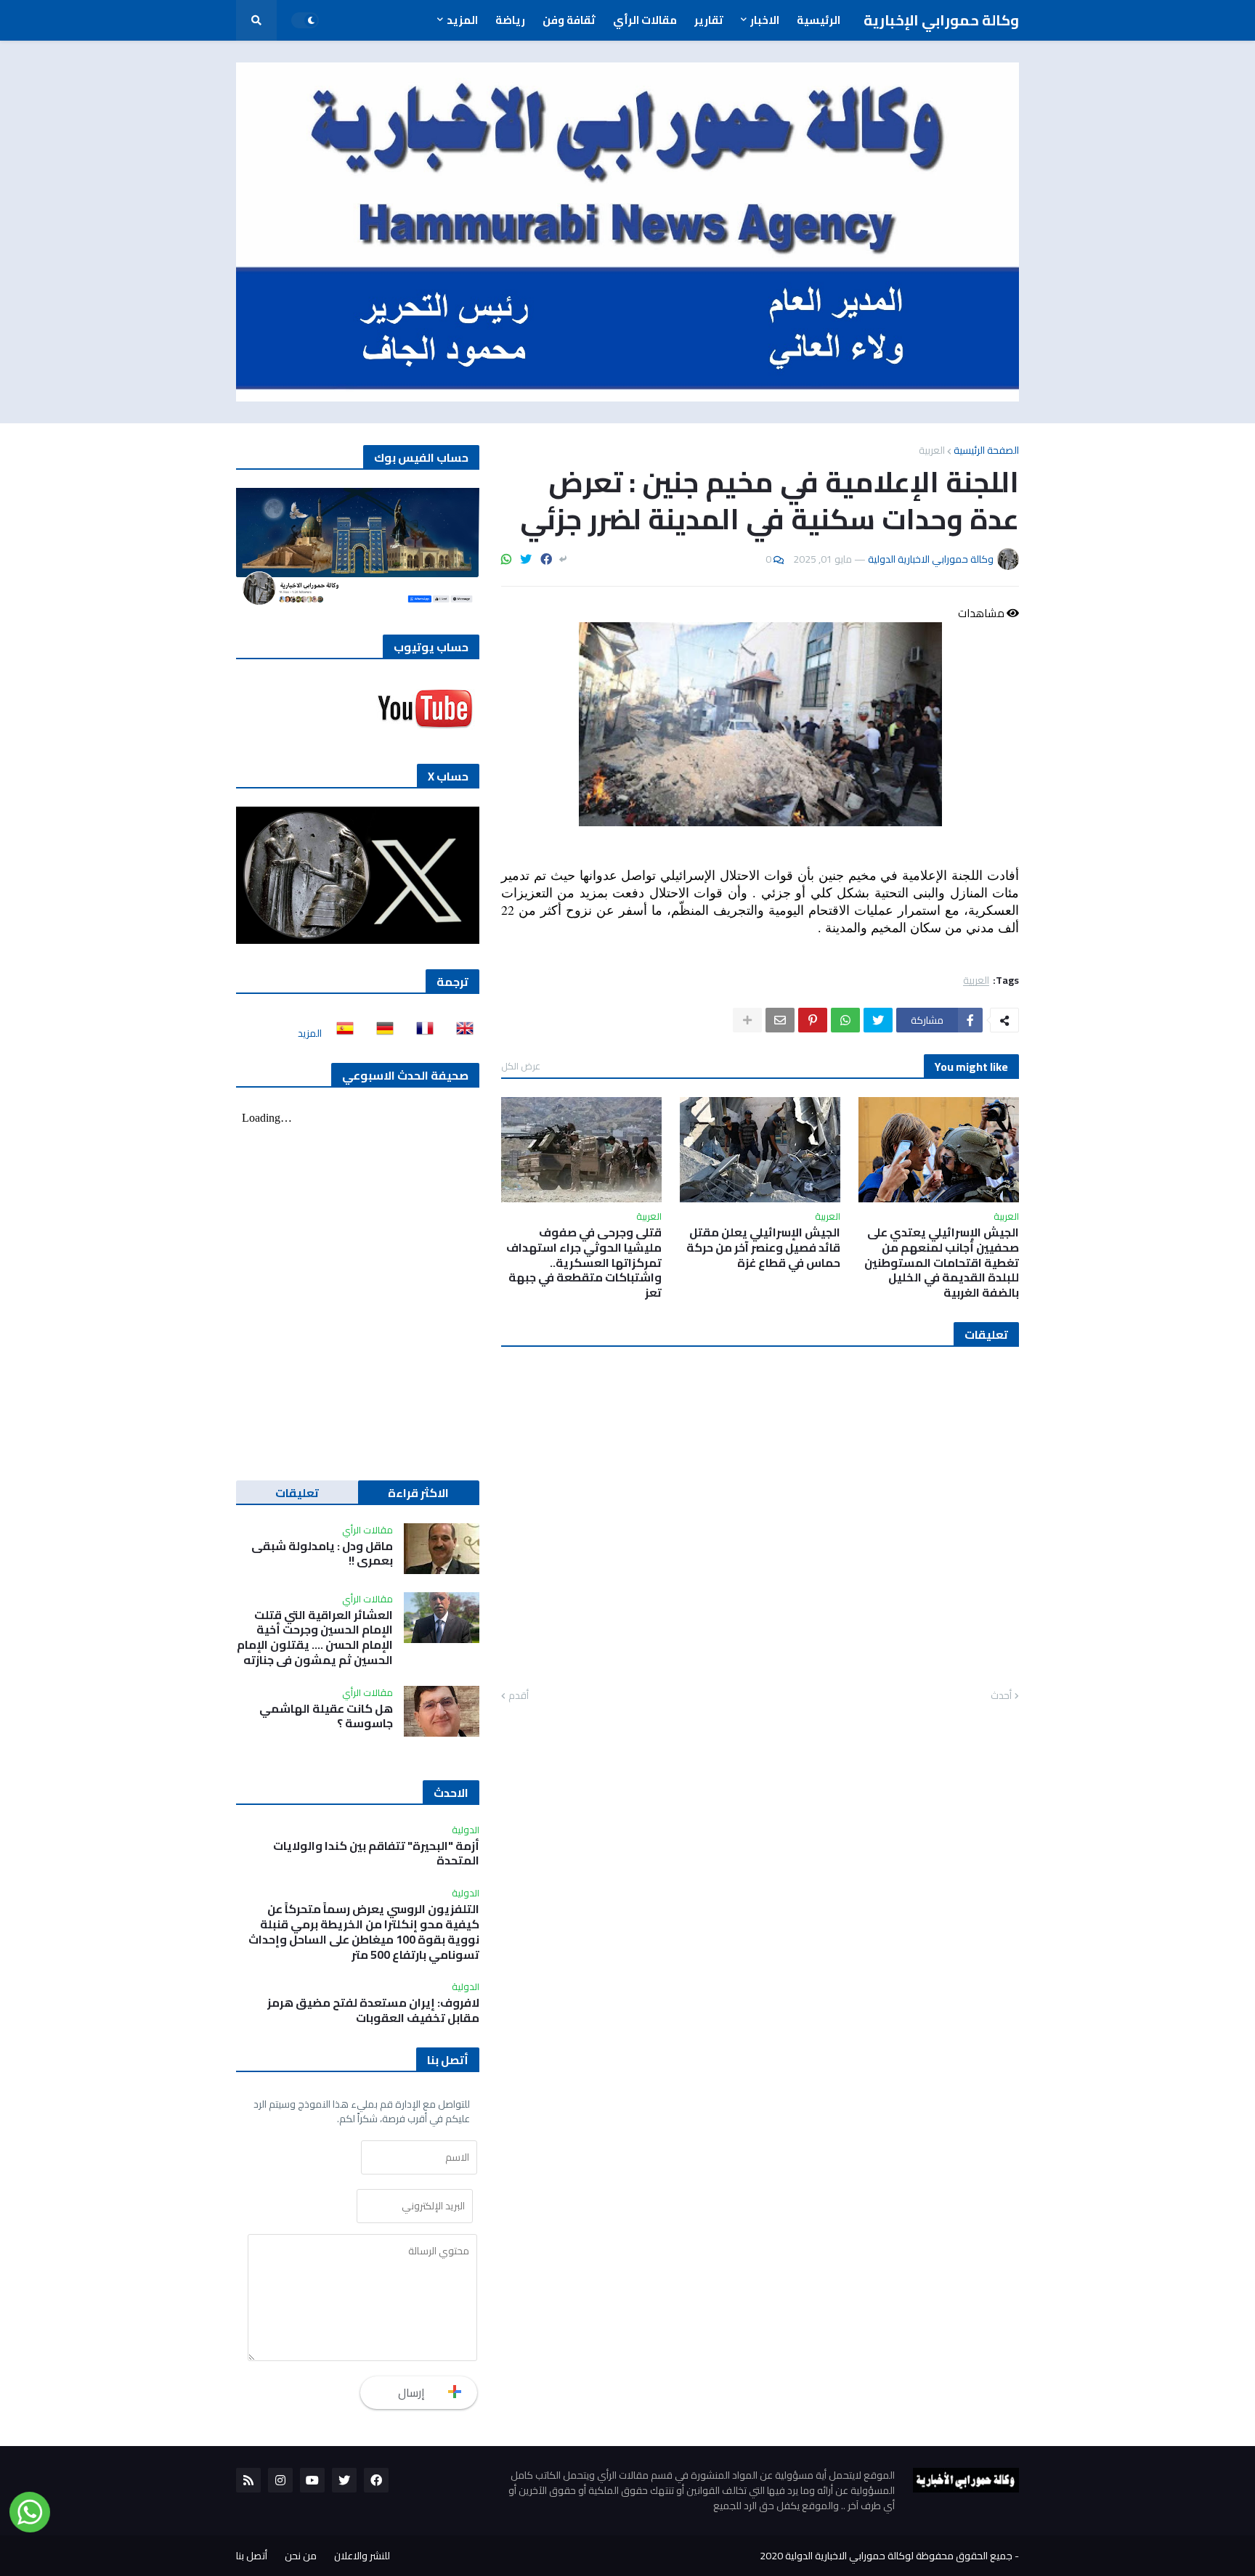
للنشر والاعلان (362, 2556)
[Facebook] (546, 559)
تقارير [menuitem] (709, 20)
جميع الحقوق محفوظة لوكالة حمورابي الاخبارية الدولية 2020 (886, 2556)
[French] (421, 1033)
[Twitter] (526, 559)
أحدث (1001, 1696)
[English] (460, 1033)
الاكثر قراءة (418, 1493)
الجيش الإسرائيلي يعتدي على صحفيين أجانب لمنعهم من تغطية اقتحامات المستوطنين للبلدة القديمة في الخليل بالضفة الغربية (942, 1263)
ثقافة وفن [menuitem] (569, 20)
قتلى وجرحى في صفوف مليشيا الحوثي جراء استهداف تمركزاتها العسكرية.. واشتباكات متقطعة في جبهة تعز (584, 1263)
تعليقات (297, 1493)
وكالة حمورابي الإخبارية (941, 20)
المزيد (310, 1033)
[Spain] (341, 1033)
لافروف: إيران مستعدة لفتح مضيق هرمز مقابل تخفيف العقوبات (373, 2010)
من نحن (301, 2556)
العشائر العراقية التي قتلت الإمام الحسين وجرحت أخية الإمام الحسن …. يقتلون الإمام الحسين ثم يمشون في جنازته (315, 1638)
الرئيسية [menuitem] (819, 20)
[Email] (780, 1020)
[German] (381, 1033)
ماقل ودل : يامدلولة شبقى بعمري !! (322, 1554)
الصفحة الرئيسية (986, 450)
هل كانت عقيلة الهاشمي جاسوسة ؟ (326, 1716)
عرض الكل (521, 1066)
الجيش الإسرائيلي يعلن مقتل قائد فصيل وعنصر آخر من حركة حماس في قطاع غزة (763, 1247)
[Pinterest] (813, 1020)
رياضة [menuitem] (510, 20)
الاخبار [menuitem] (765, 20)
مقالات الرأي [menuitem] (645, 20)
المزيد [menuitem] (462, 20)
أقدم (519, 1696)
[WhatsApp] (506, 559)
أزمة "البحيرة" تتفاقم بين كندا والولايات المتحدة (376, 1854)
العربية (932, 450)
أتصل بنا (252, 2556)
